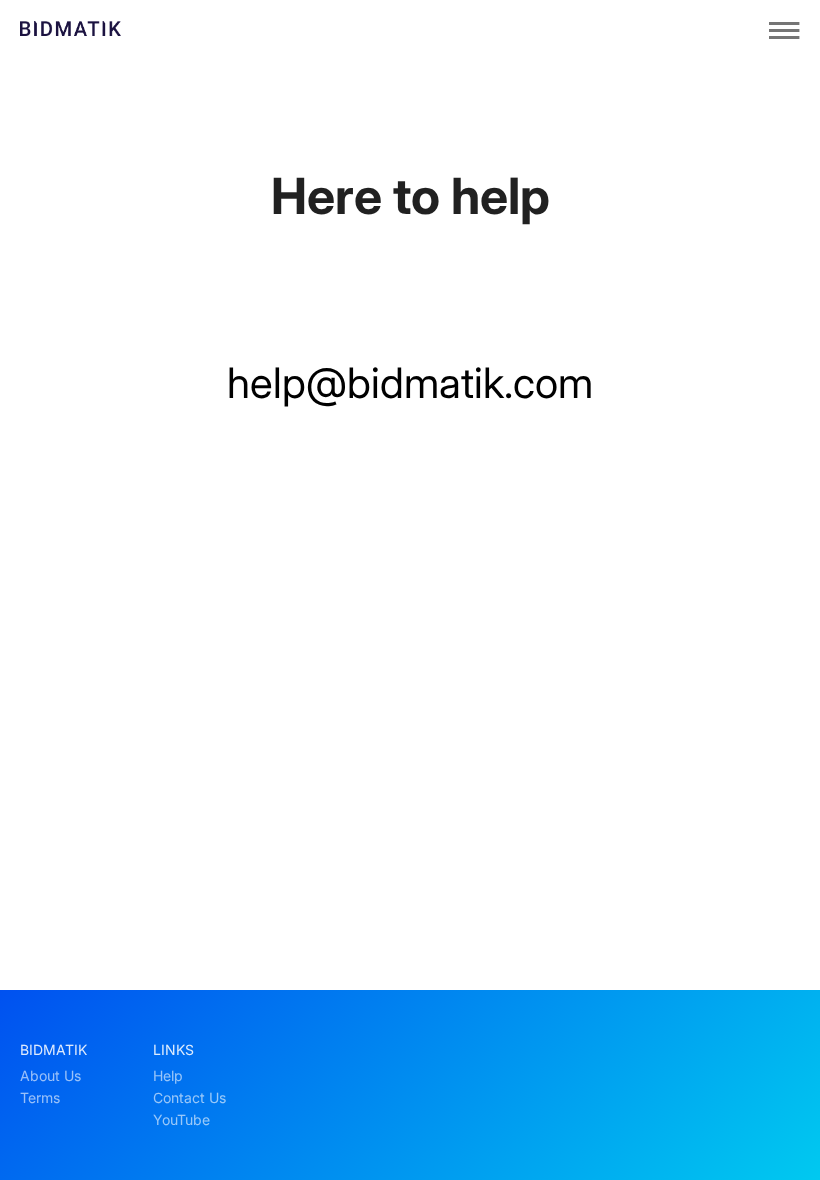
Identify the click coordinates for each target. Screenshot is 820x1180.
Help (168, 1076)
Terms (40, 1098)
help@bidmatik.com (410, 382)
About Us (50, 1076)
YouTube (181, 1120)
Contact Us (189, 1098)
